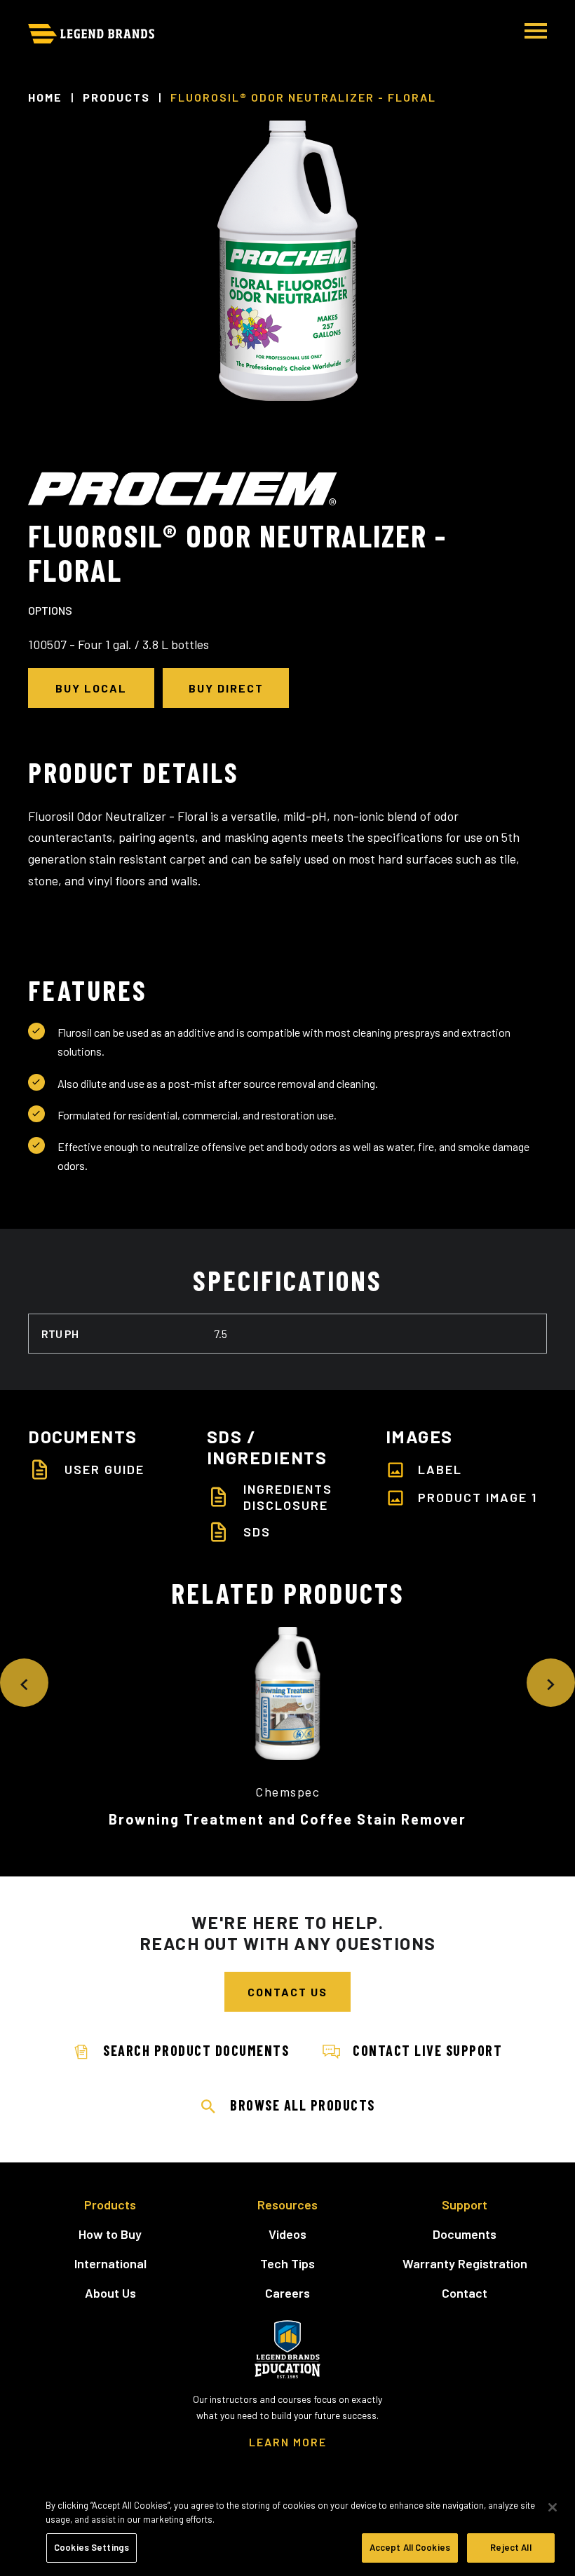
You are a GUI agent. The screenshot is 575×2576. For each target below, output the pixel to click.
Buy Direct (226, 688)
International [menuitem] (110, 2263)
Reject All (510, 2547)
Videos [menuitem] (287, 2234)
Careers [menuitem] (287, 2293)
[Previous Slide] (24, 1683)
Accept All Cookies (410, 2547)
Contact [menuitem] (465, 2293)
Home (45, 97)
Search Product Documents (196, 2050)
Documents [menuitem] (465, 2234)
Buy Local (91, 688)
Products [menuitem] (110, 2204)
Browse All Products (303, 2105)
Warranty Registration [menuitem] (465, 2263)
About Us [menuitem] (110, 2293)
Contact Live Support (427, 2050)
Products (116, 97)
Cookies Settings (92, 2547)
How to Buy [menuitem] (110, 2234)
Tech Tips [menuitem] (287, 2263)
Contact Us (287, 1992)
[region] (287, 2530)
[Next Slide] (551, 1683)
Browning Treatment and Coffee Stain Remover (287, 1819)
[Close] (553, 2507)
